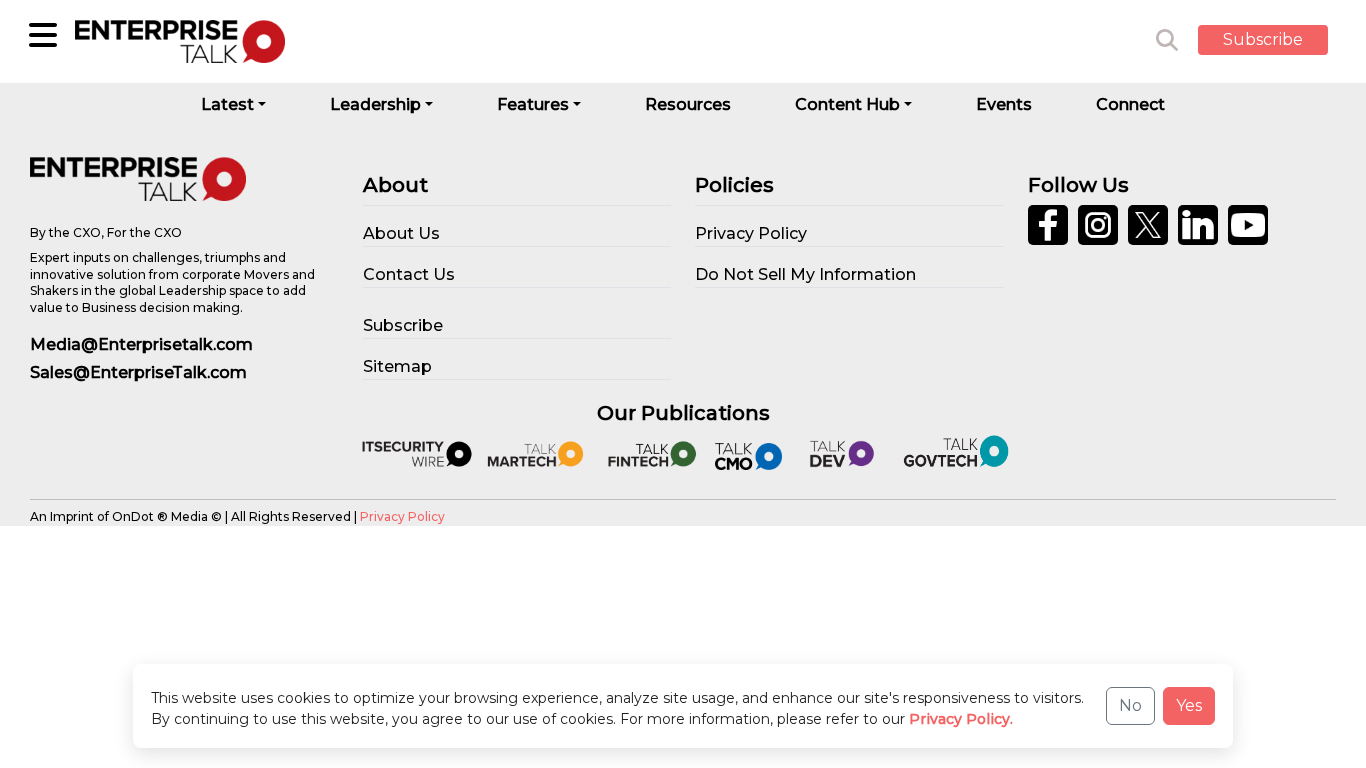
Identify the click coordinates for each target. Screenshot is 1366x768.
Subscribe (1263, 39)
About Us (401, 233)
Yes (1189, 705)
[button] (1278, 41)
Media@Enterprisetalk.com (141, 344)
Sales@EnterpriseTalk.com (138, 372)
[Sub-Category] (43, 35)
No (1130, 705)
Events (1004, 104)
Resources (688, 104)
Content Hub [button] (847, 104)
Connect (1130, 104)
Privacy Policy (402, 516)
